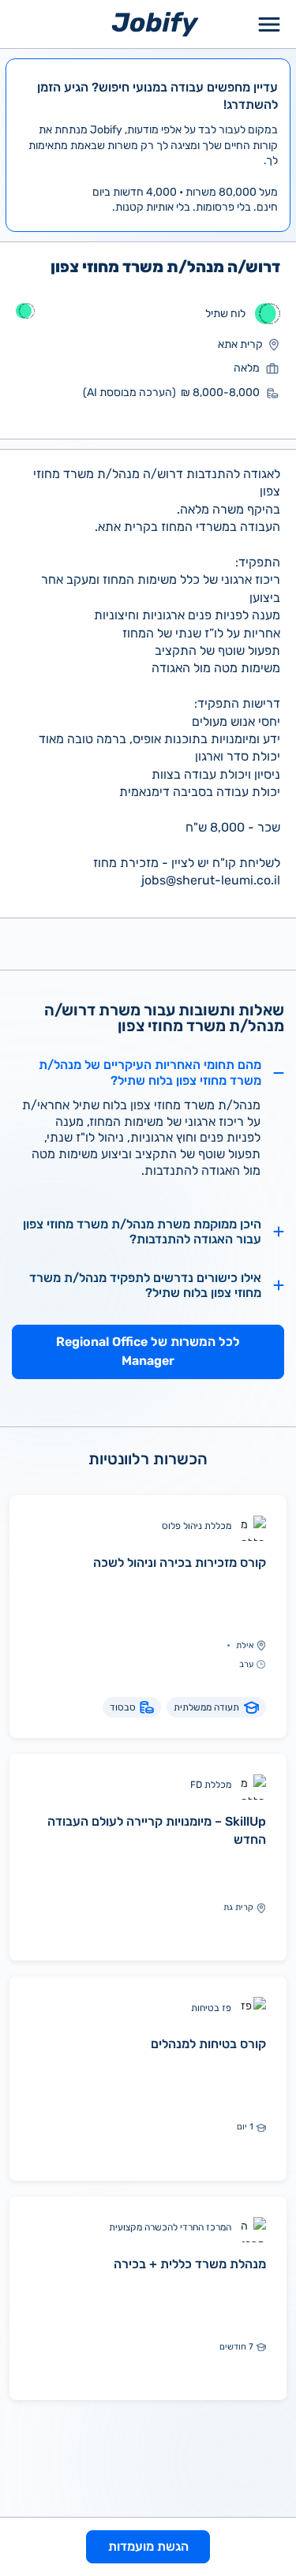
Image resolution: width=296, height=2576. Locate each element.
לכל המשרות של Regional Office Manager (148, 1351)
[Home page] (155, 23)
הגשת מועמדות (148, 2546)
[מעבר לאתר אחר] (268, 314)
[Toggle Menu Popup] (269, 24)
